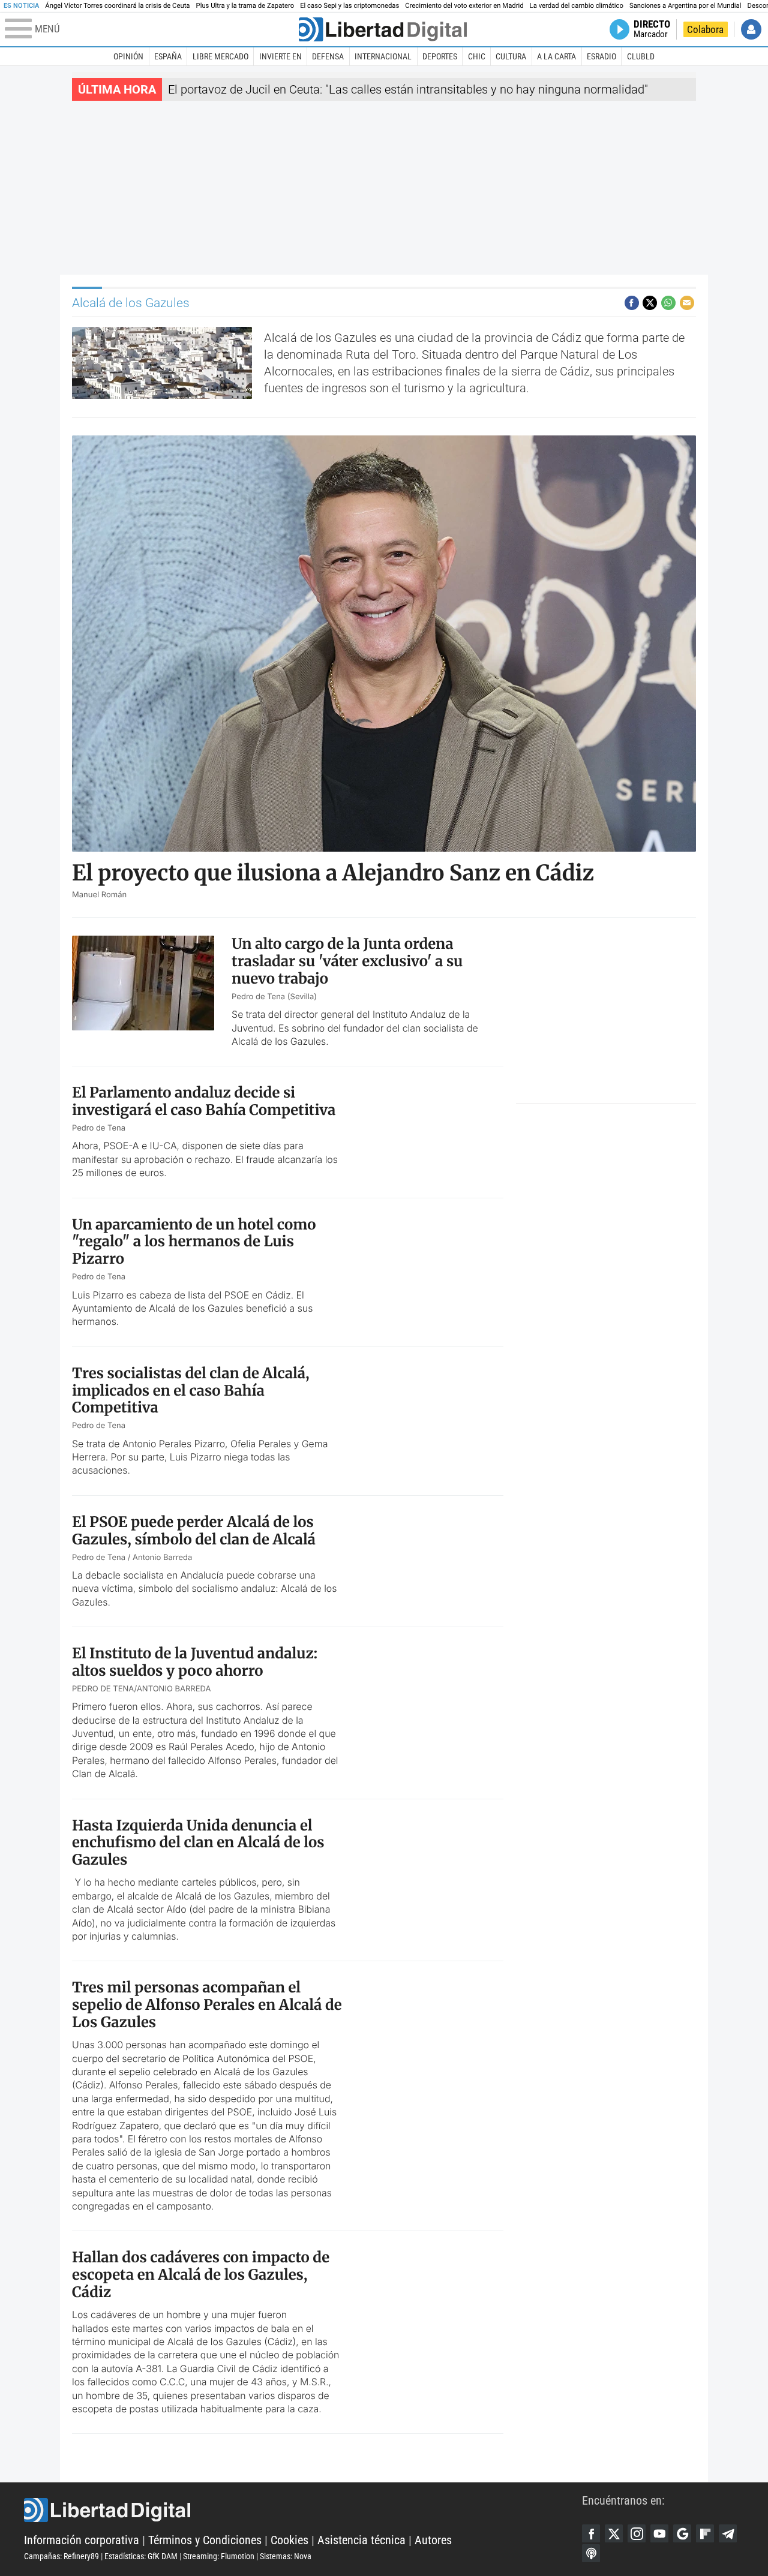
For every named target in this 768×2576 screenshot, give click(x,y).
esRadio (601, 56)
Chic (477, 56)
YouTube (659, 2533)
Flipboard (705, 2533)
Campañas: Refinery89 (61, 2556)
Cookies (289, 2540)
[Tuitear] (650, 303)
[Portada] (383, 29)
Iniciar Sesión (751, 29)
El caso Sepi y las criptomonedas (349, 6)
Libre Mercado (220, 56)
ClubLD (641, 56)
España (168, 56)
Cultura (511, 56)
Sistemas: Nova (286, 2556)
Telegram (728, 2533)
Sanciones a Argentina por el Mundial (685, 6)
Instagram (637, 2533)
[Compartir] (632, 303)
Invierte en (280, 56)
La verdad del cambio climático (577, 6)
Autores (433, 2540)
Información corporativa (82, 2540)
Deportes (440, 56)
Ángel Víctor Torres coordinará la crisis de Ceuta (117, 6)
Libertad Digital (303, 2510)
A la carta (556, 56)
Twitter (614, 2533)
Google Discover (682, 2533)
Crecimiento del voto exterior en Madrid (464, 6)
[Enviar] (668, 303)
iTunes (591, 2553)
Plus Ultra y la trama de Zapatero (245, 6)
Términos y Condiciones (205, 2540)
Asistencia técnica (361, 2540)
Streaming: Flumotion (219, 2556)
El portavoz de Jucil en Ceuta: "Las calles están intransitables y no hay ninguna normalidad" (408, 89)
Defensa (328, 56)
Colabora (705, 29)
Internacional (383, 56)
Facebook (591, 2533)
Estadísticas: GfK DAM (141, 2556)
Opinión (128, 56)
